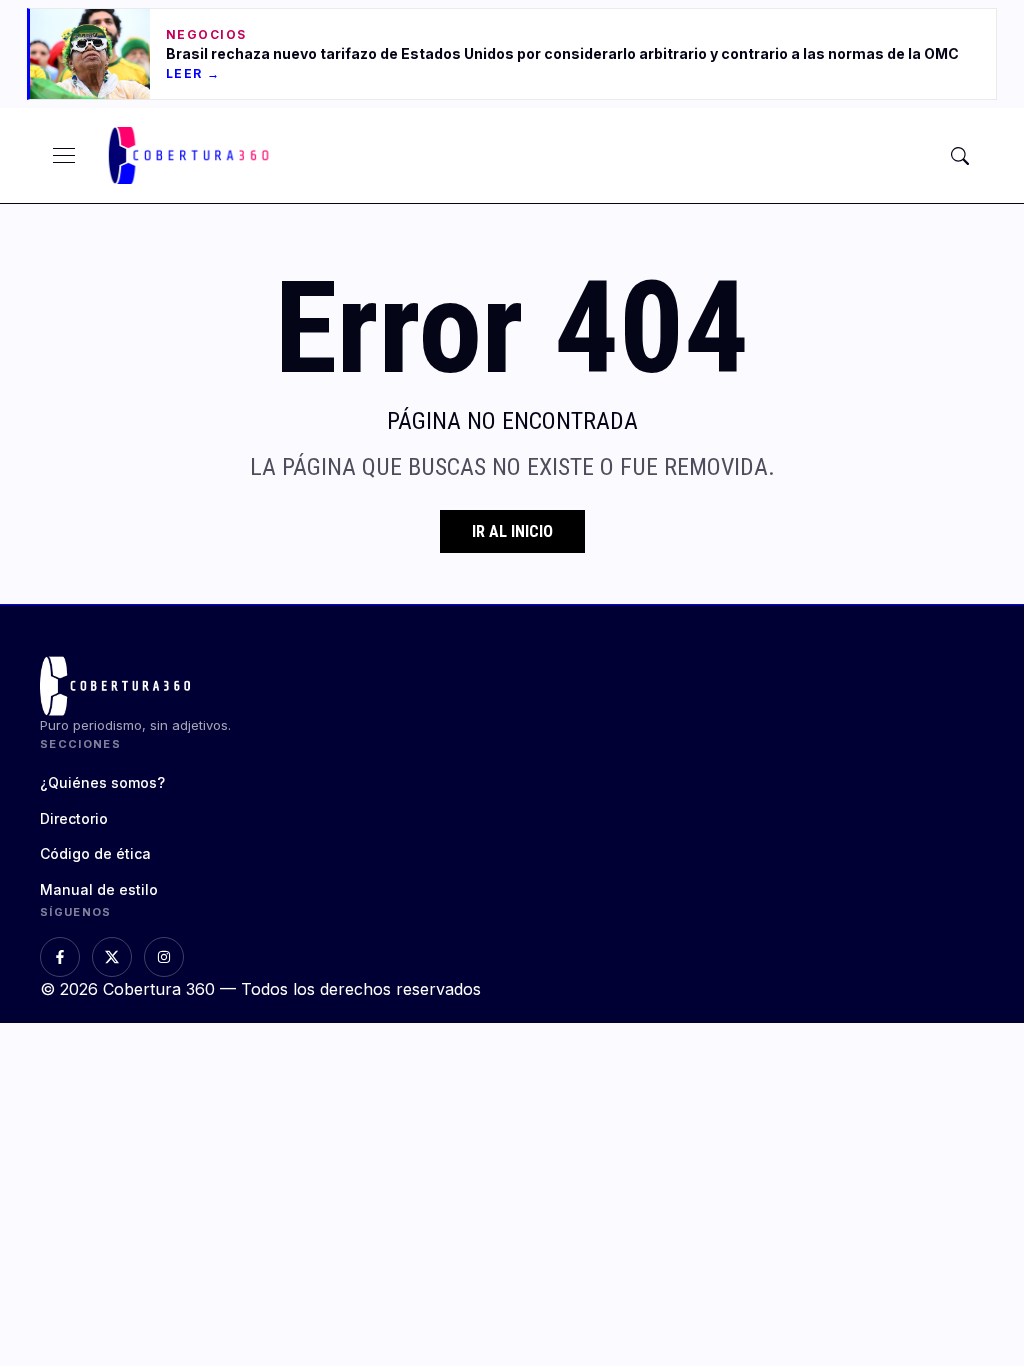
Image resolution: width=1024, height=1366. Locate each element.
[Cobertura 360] (191, 155)
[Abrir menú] (64, 156)
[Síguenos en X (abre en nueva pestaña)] (112, 957)
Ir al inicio (512, 531)
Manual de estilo (99, 889)
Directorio (74, 818)
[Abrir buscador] (960, 156)
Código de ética (95, 853)
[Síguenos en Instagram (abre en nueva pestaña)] (164, 957)
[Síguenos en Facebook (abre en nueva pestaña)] (60, 957)
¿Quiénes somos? (102, 782)
